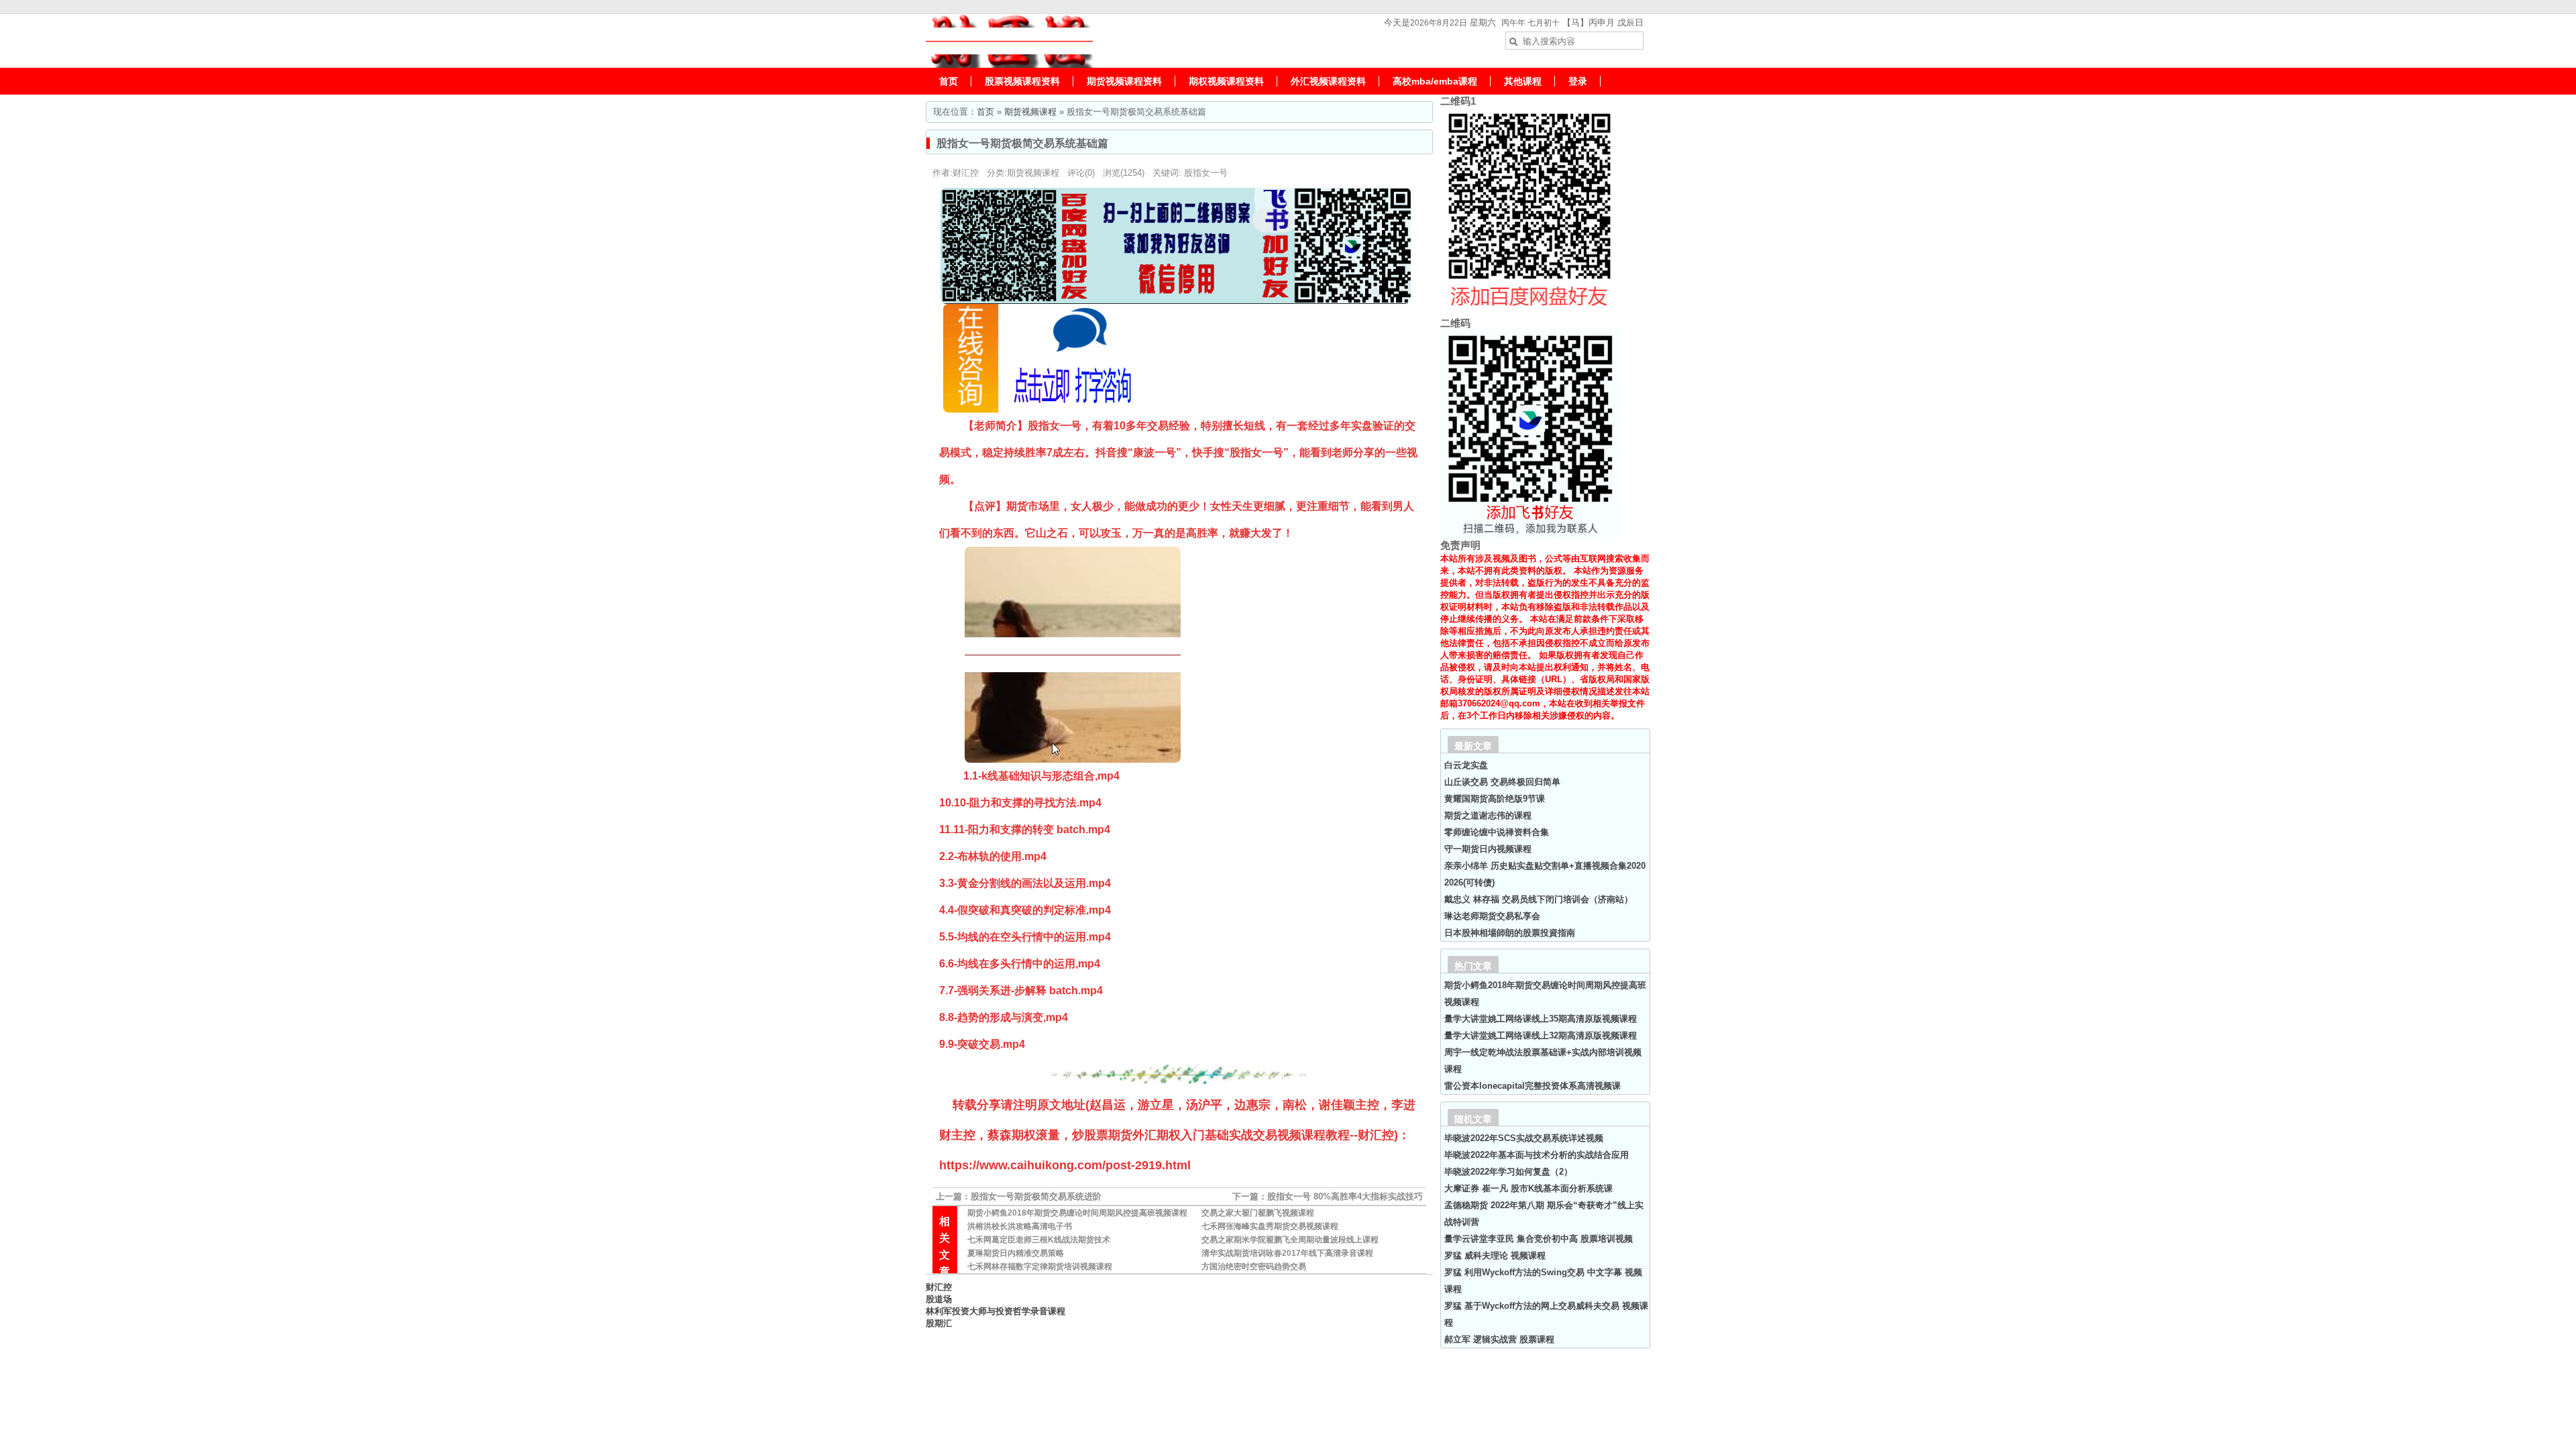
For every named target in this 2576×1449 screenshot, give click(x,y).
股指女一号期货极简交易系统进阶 (1036, 1196)
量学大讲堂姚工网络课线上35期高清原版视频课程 (1541, 1019)
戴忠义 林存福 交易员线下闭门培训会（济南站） (1539, 899)
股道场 (939, 1299)
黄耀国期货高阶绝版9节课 (1495, 799)
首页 (949, 81)
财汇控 (939, 1287)
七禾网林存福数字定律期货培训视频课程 (1040, 1267)
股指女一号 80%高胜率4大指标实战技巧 (1345, 1196)
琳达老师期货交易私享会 (1492, 916)
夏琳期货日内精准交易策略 (1016, 1253)
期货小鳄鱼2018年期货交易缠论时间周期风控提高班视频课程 (1077, 1213)
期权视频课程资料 (1226, 81)
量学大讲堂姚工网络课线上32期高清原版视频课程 (1541, 1035)
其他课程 (1523, 81)
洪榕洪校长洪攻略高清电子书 (1020, 1226)
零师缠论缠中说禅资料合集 (1497, 832)
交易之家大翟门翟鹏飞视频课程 (1258, 1213)
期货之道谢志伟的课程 (1488, 815)
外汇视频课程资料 (1328, 81)
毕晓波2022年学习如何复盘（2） (1508, 1172)
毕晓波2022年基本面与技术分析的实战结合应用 (1537, 1155)
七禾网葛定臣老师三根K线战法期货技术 (1039, 1240)
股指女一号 (1206, 173)
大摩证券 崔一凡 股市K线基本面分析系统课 (1528, 1188)
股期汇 (939, 1323)
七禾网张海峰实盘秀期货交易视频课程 (1270, 1226)
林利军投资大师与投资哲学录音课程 (996, 1311)
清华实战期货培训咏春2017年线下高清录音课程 (1287, 1253)
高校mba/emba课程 (1435, 81)
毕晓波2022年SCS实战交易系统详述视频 (1524, 1138)
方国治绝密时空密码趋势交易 (1254, 1267)
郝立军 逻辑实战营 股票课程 (1499, 1339)
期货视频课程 (1030, 112)
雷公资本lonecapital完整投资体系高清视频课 (1533, 1086)
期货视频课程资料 (1124, 81)
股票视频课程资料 (1022, 81)
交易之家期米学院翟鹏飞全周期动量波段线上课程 (1290, 1240)
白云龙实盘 (1466, 765)
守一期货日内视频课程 (1488, 849)
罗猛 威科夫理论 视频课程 (1495, 1255)
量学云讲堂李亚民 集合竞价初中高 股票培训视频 (1539, 1239)
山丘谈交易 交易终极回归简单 (1502, 782)
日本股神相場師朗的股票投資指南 (1510, 933)
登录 (1578, 81)
